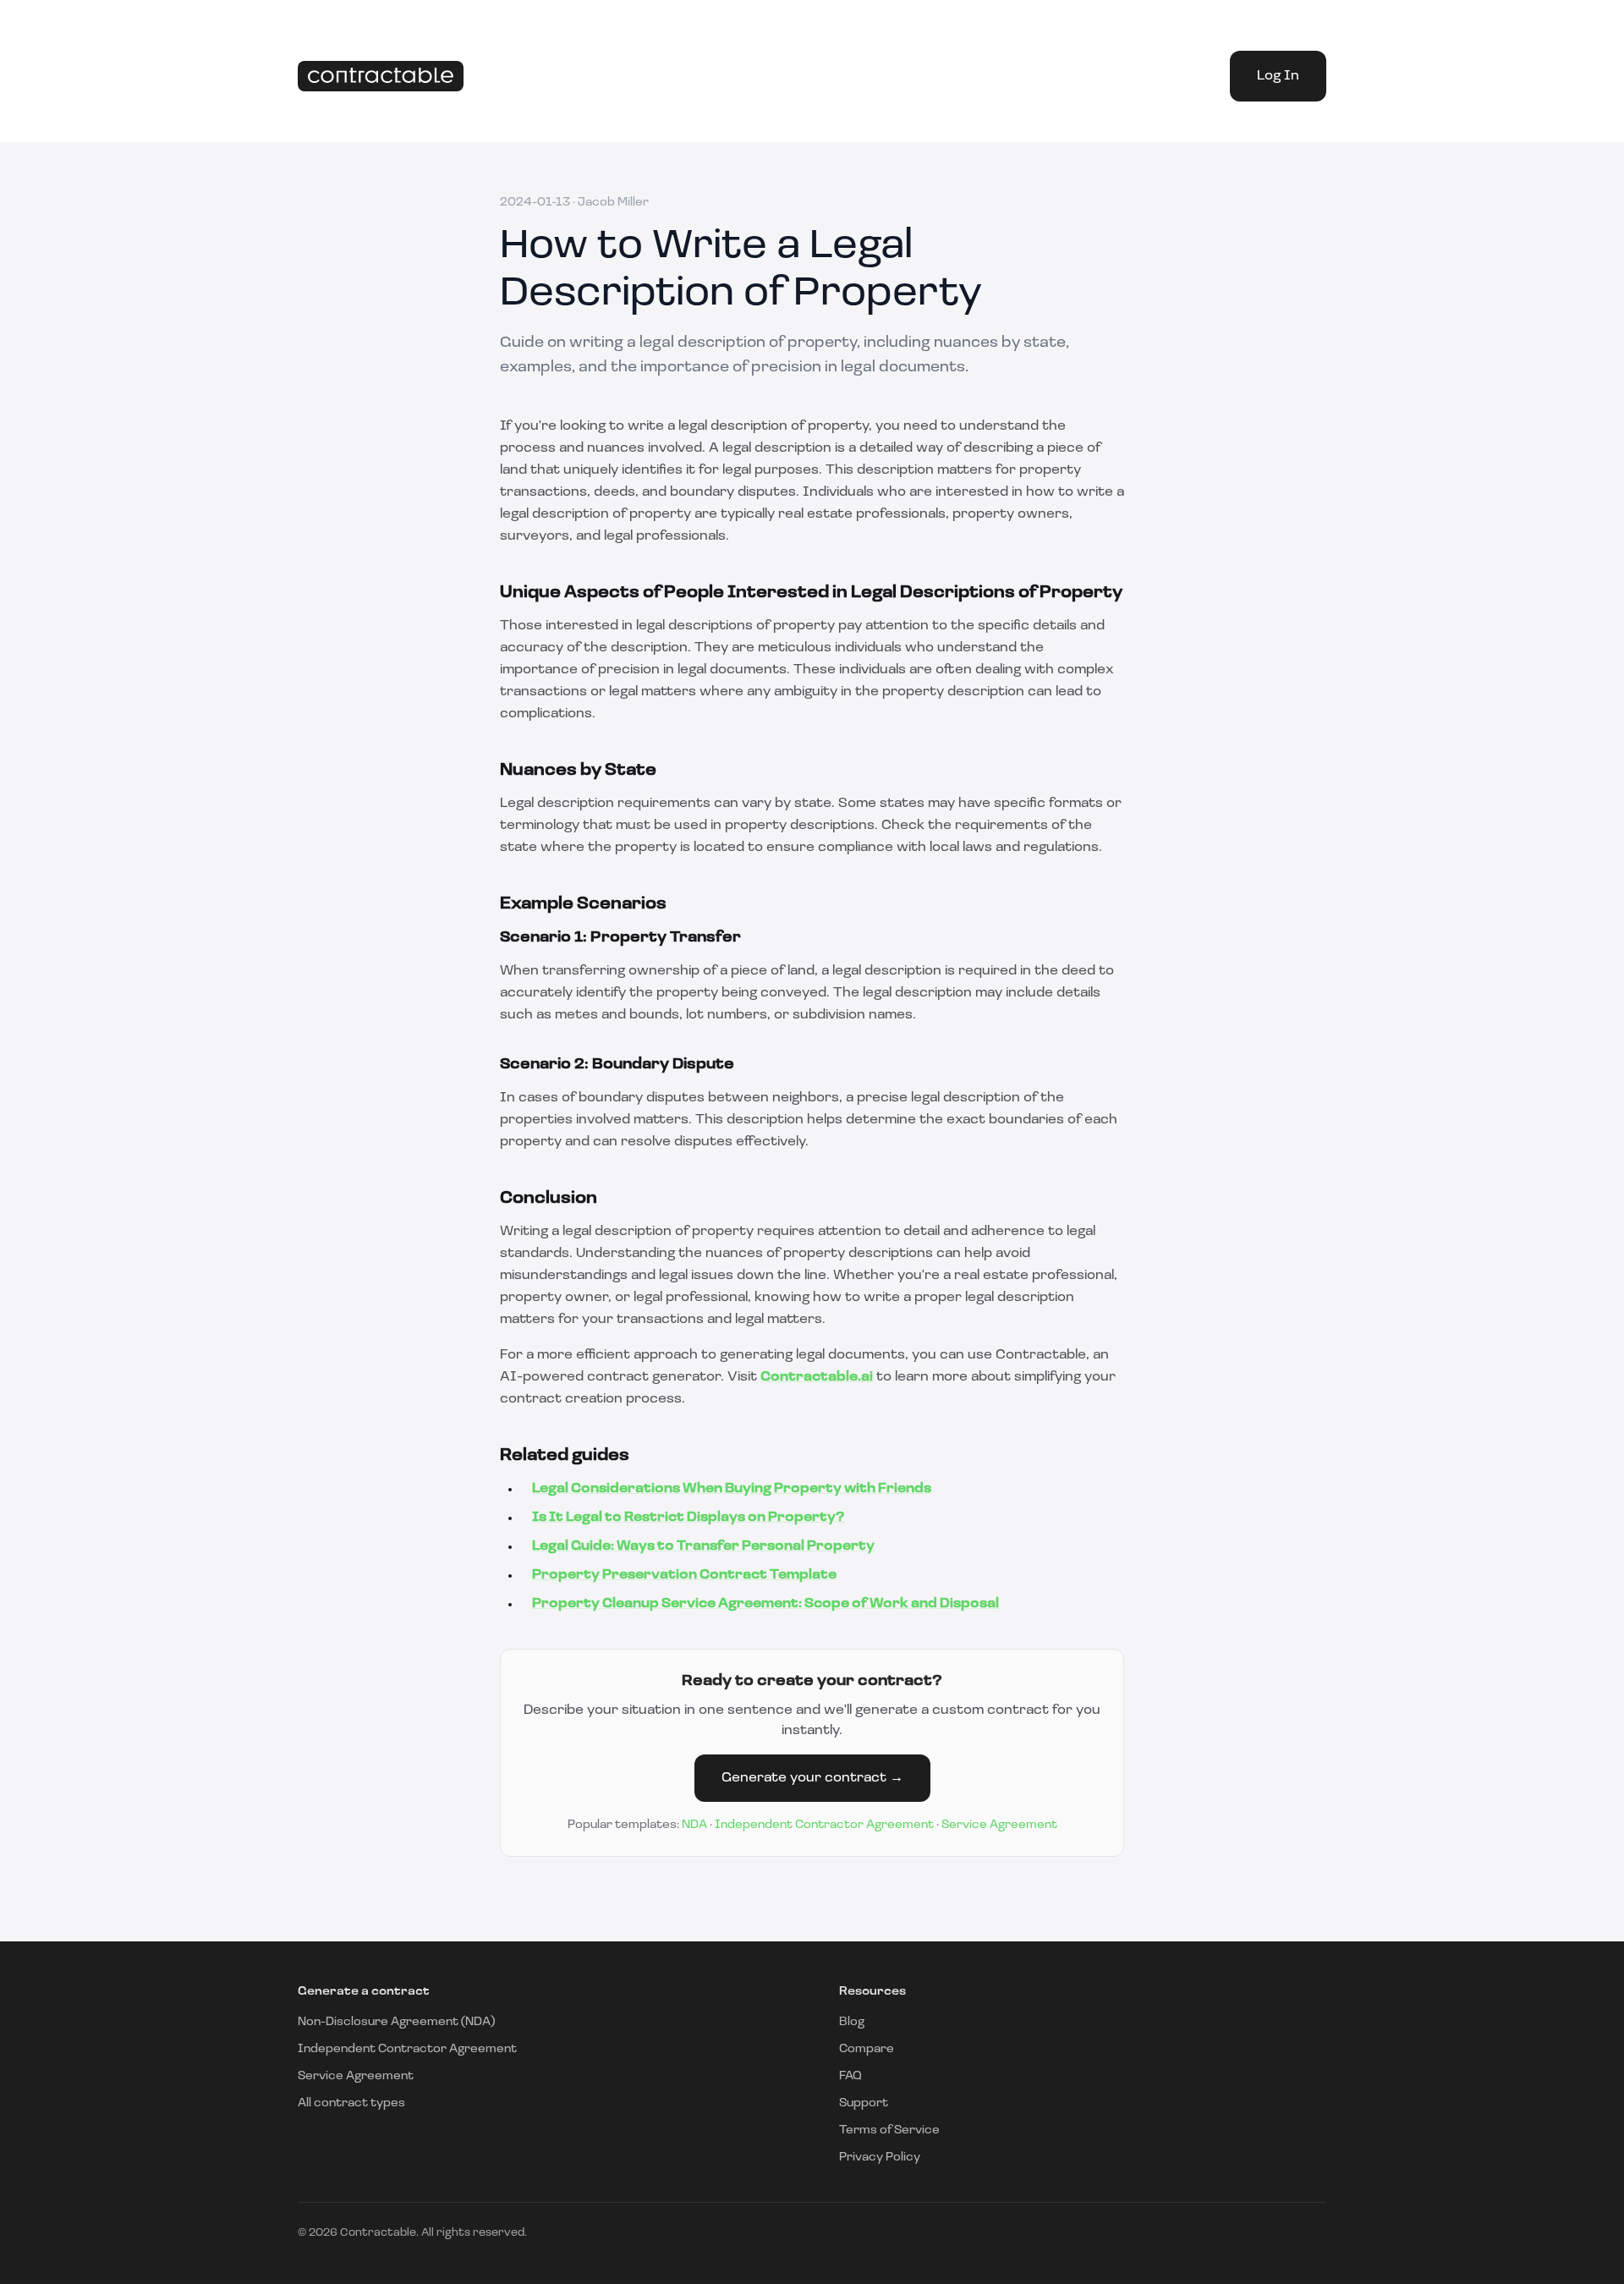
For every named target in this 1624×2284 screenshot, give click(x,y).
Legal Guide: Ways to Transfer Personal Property (703, 1546)
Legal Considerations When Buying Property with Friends (732, 1489)
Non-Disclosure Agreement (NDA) (396, 2022)
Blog (852, 2022)
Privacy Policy (880, 2158)
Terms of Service (889, 2130)
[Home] (381, 77)
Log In (1278, 76)
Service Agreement (999, 1825)
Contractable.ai (817, 1377)
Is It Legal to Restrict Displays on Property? (689, 1518)
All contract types (351, 2103)
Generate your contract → (812, 1778)
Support (864, 2103)
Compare (867, 2049)
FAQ (850, 2076)
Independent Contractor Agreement (824, 1825)
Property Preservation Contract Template (684, 1575)
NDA (694, 1825)
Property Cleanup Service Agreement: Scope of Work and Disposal (765, 1604)
